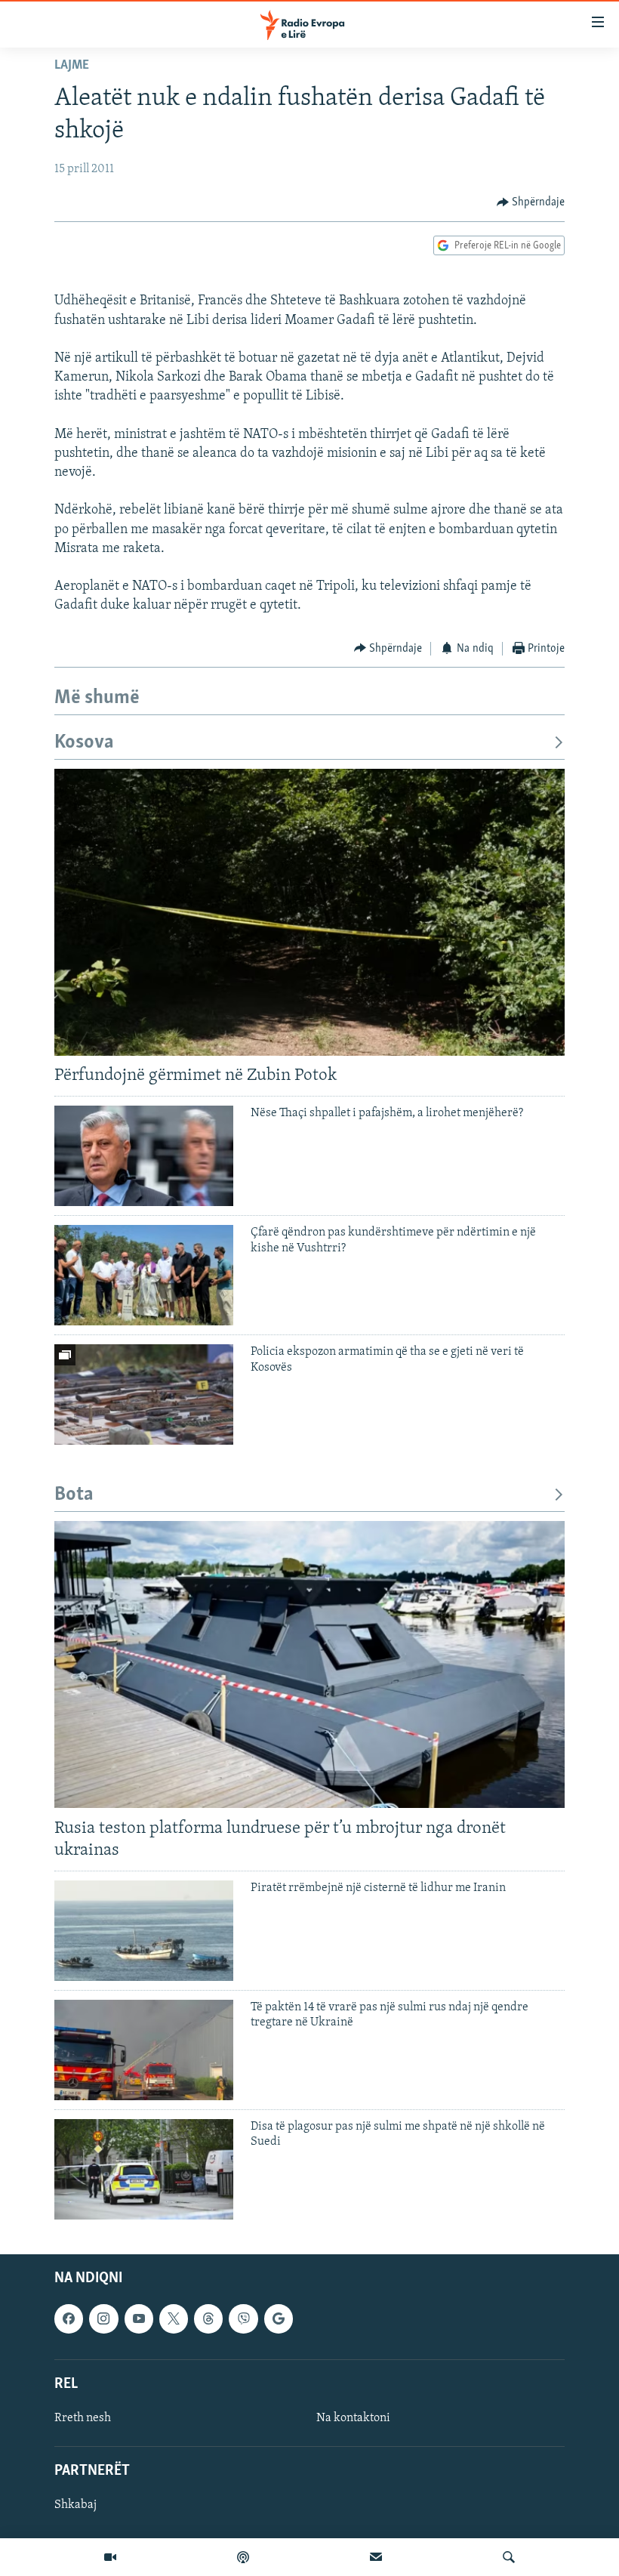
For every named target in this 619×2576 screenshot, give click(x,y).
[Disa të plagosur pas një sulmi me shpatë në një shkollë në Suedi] (144, 2169)
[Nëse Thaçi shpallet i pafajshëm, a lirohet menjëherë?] (144, 1156)
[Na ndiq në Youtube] (139, 2318)
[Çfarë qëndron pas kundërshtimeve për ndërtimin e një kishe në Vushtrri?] (144, 1275)
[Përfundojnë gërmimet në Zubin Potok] (309, 912)
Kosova (84, 743)
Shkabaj (75, 2505)
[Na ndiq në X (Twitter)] (174, 2318)
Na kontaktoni (353, 2418)
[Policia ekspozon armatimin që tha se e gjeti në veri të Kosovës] (144, 1394)
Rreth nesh (83, 2418)
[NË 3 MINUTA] (376, 2557)
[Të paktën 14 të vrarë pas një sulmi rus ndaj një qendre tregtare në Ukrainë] (144, 2050)
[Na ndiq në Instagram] (103, 2318)
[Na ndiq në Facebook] (69, 2318)
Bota (74, 1495)
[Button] (531, 202)
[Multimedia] (110, 2557)
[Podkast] (243, 2557)
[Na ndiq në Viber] (243, 2318)
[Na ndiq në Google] (279, 2318)
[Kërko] (509, 2557)
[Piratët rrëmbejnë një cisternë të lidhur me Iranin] (144, 1931)
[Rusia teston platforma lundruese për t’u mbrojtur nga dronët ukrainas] (309, 1664)
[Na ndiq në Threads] (208, 2318)
